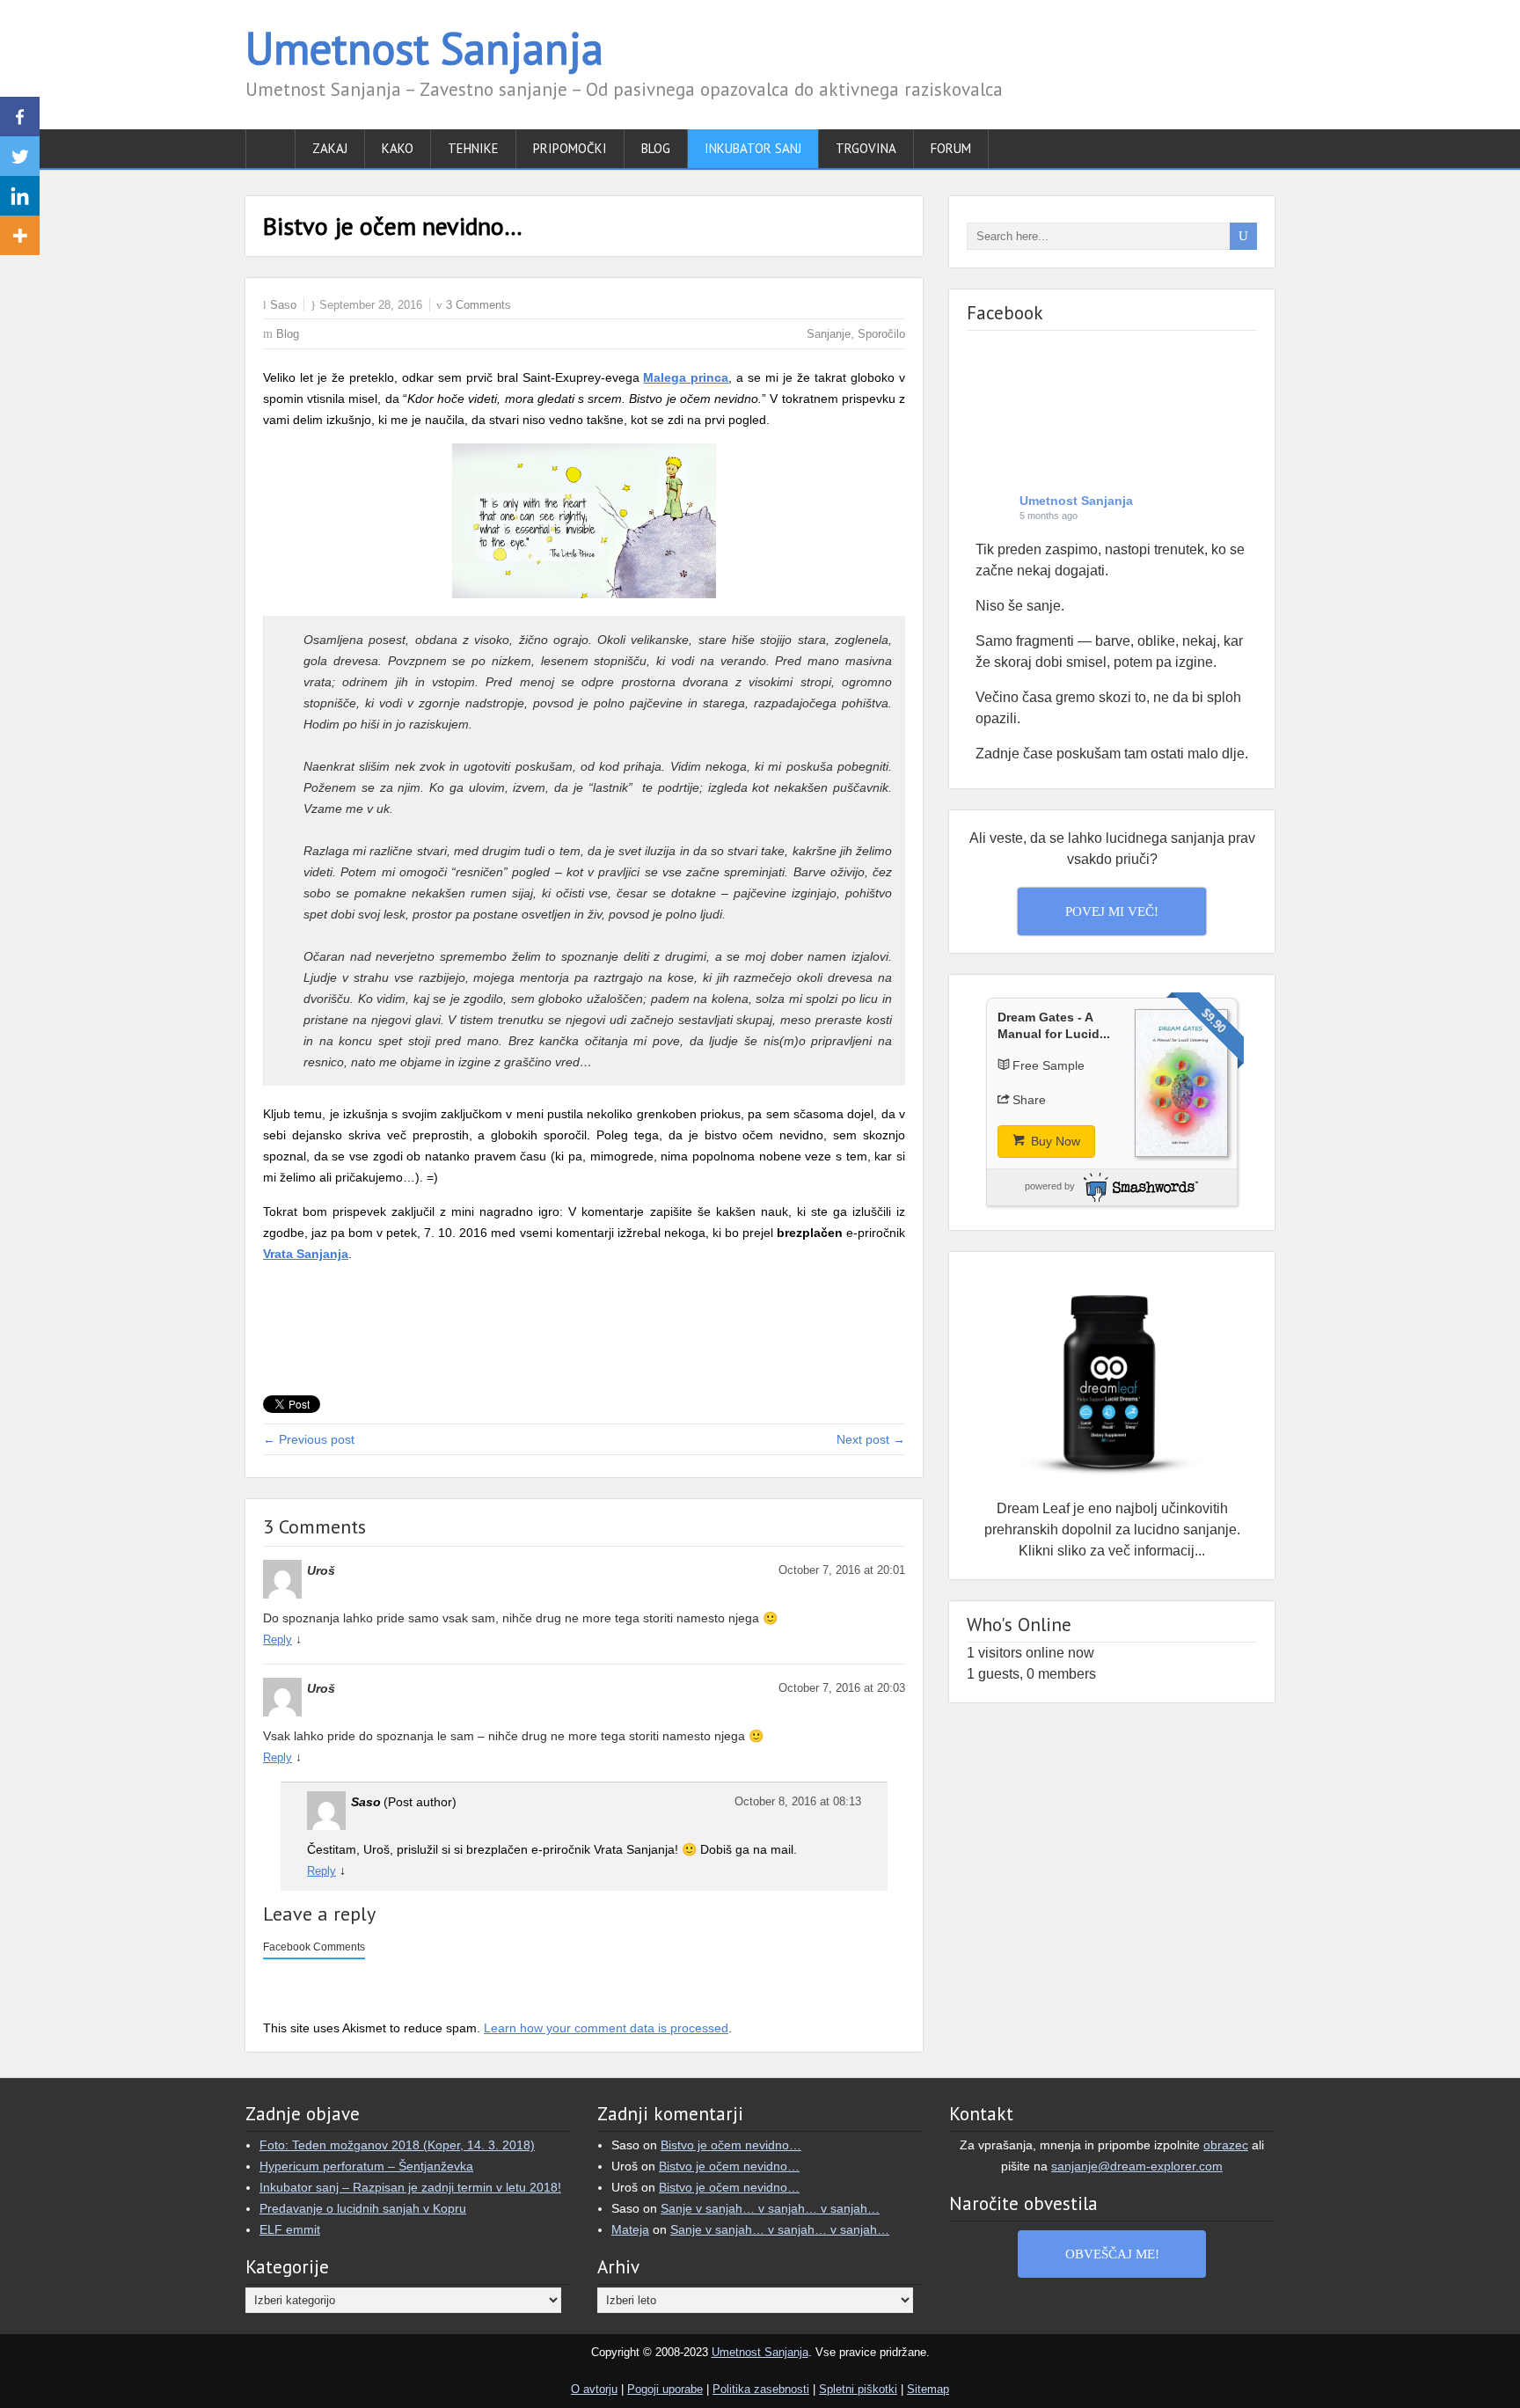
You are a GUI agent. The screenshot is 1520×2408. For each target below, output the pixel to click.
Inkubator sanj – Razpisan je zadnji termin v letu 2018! (410, 2187)
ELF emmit (290, 2229)
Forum (951, 148)
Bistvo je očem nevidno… (731, 2145)
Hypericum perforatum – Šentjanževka (366, 2166)
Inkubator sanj (753, 148)
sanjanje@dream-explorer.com (1137, 2166)
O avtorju (594, 2389)
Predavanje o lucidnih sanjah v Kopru (363, 2208)
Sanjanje (829, 334)
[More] (20, 235)
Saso (283, 305)
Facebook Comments (314, 1947)
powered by (1050, 1186)
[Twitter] (20, 156)
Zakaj (330, 148)
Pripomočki (570, 148)
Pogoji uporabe (665, 2389)
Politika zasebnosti (761, 2389)
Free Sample (1049, 1065)
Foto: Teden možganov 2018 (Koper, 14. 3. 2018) (397, 2145)
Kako (398, 148)
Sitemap (928, 2389)
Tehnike (473, 148)
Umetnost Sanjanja (424, 48)
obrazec (1226, 2145)
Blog (656, 148)
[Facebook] (20, 117)
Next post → (871, 1439)
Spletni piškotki (858, 2389)
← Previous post (309, 1439)
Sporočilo (881, 334)
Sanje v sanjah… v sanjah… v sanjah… (770, 2208)
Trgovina (866, 148)
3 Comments (479, 305)
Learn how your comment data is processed (606, 2028)
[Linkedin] (20, 196)
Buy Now (1054, 1141)
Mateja (630, 2229)
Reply (278, 1639)
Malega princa (686, 377)
